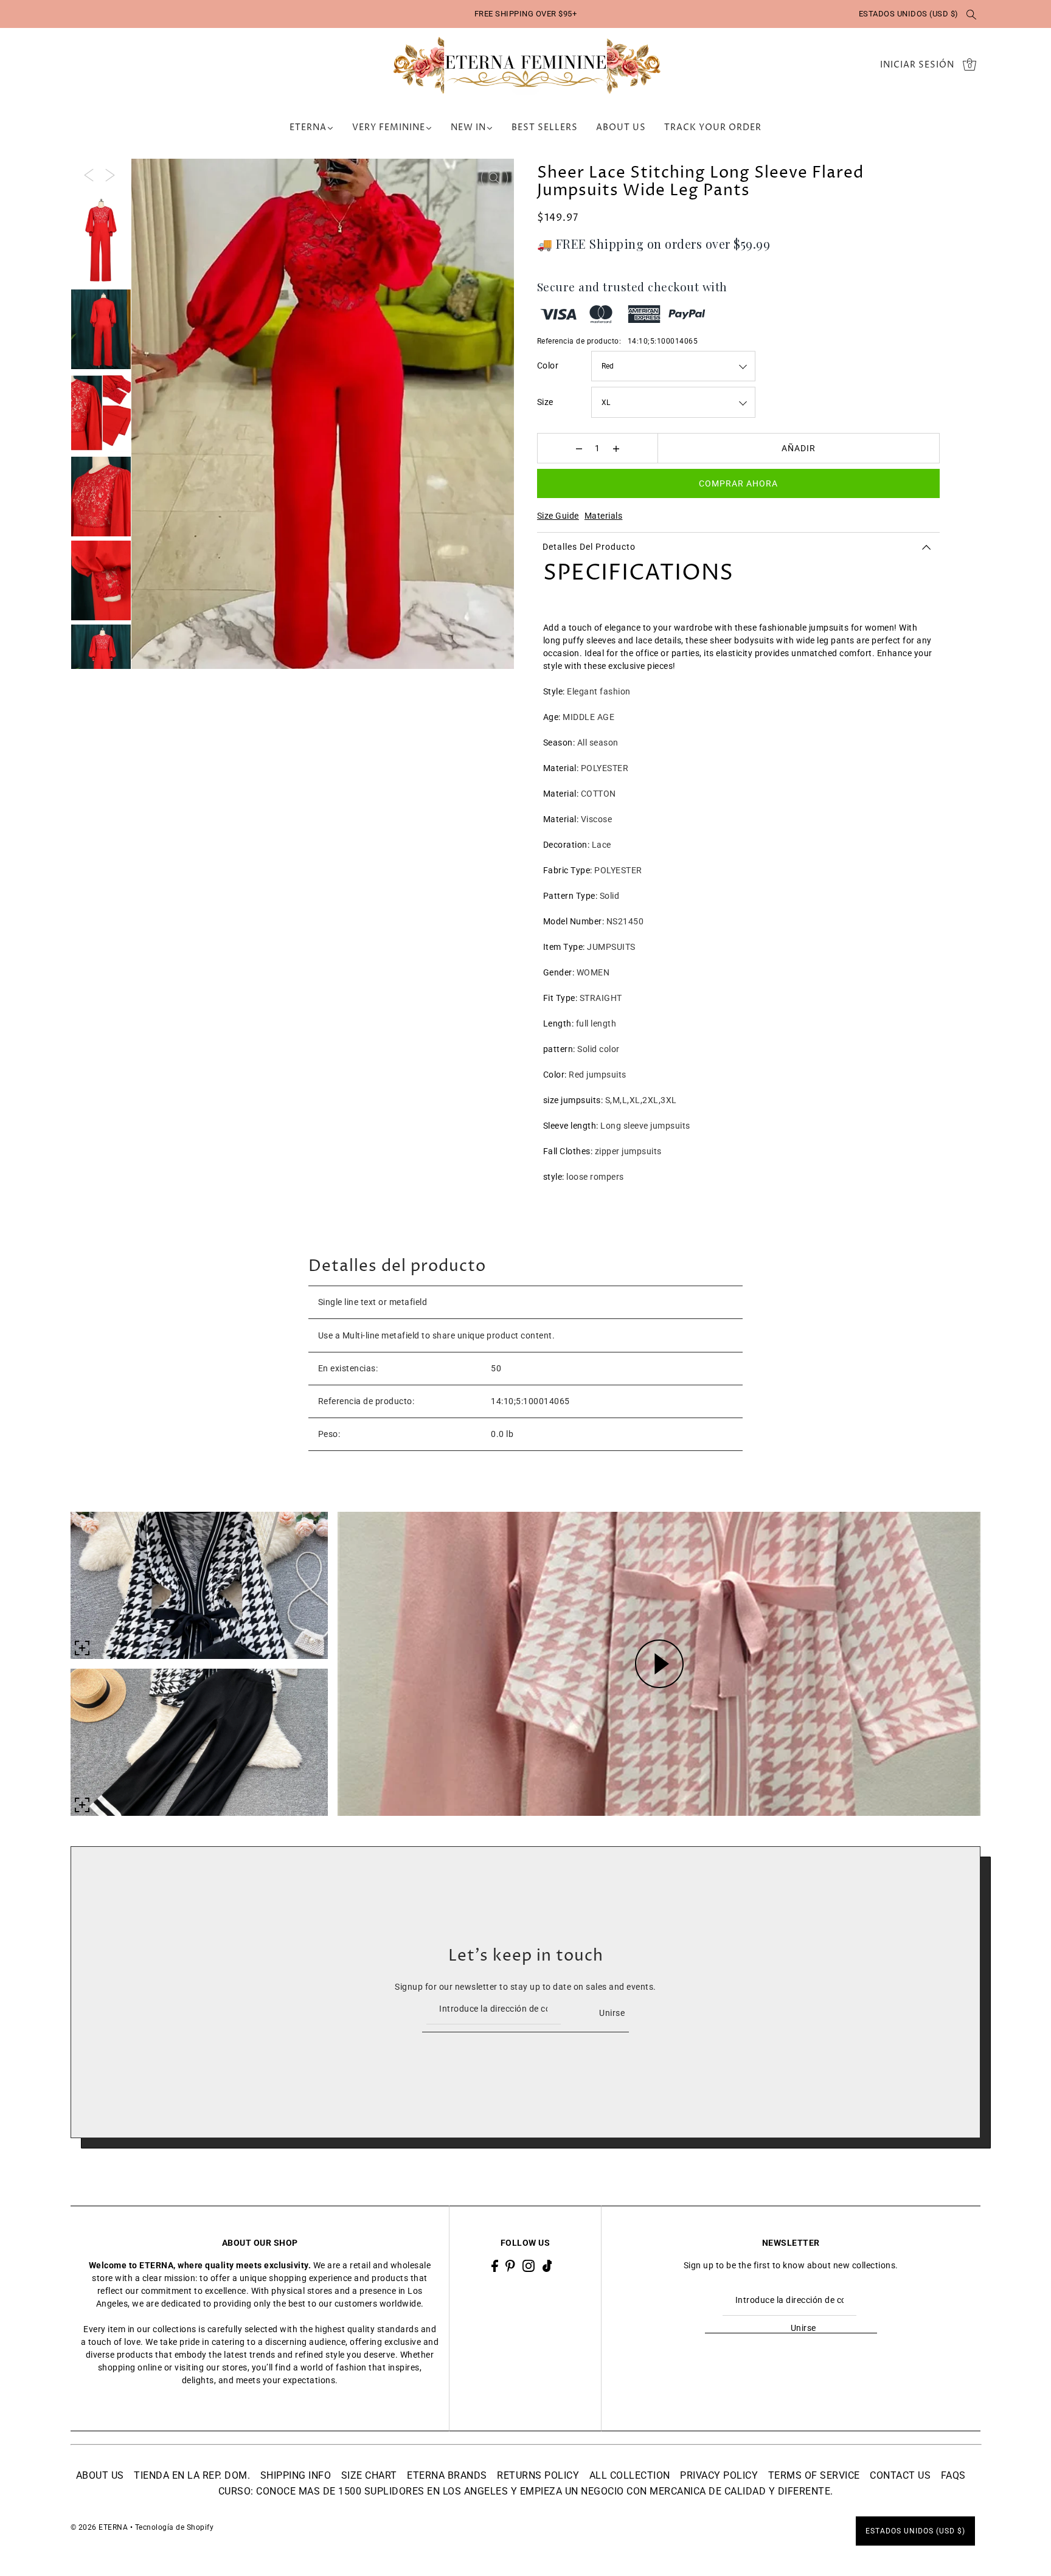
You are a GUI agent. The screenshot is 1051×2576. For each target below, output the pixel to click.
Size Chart (369, 2475)
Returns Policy (538, 2475)
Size (545, 402)
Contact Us (900, 2475)
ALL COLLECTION (630, 2475)
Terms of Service (814, 2475)
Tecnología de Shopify (175, 2527)
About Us (100, 2475)
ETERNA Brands (447, 2475)
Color (548, 365)
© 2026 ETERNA (99, 2527)
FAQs (953, 2475)
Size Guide (558, 516)
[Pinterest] (510, 2266)
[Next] (110, 175)
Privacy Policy (719, 2475)
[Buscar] (972, 14)
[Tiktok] (547, 2266)
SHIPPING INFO (296, 2475)
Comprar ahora (738, 483)
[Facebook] (495, 2266)
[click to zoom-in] (494, 178)
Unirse (612, 2013)
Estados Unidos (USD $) (909, 14)
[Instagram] (529, 2266)
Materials (604, 516)
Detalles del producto (589, 547)
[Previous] (89, 175)
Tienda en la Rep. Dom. (192, 2475)
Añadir (799, 448)
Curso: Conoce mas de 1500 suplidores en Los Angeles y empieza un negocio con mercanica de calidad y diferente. (526, 2491)
